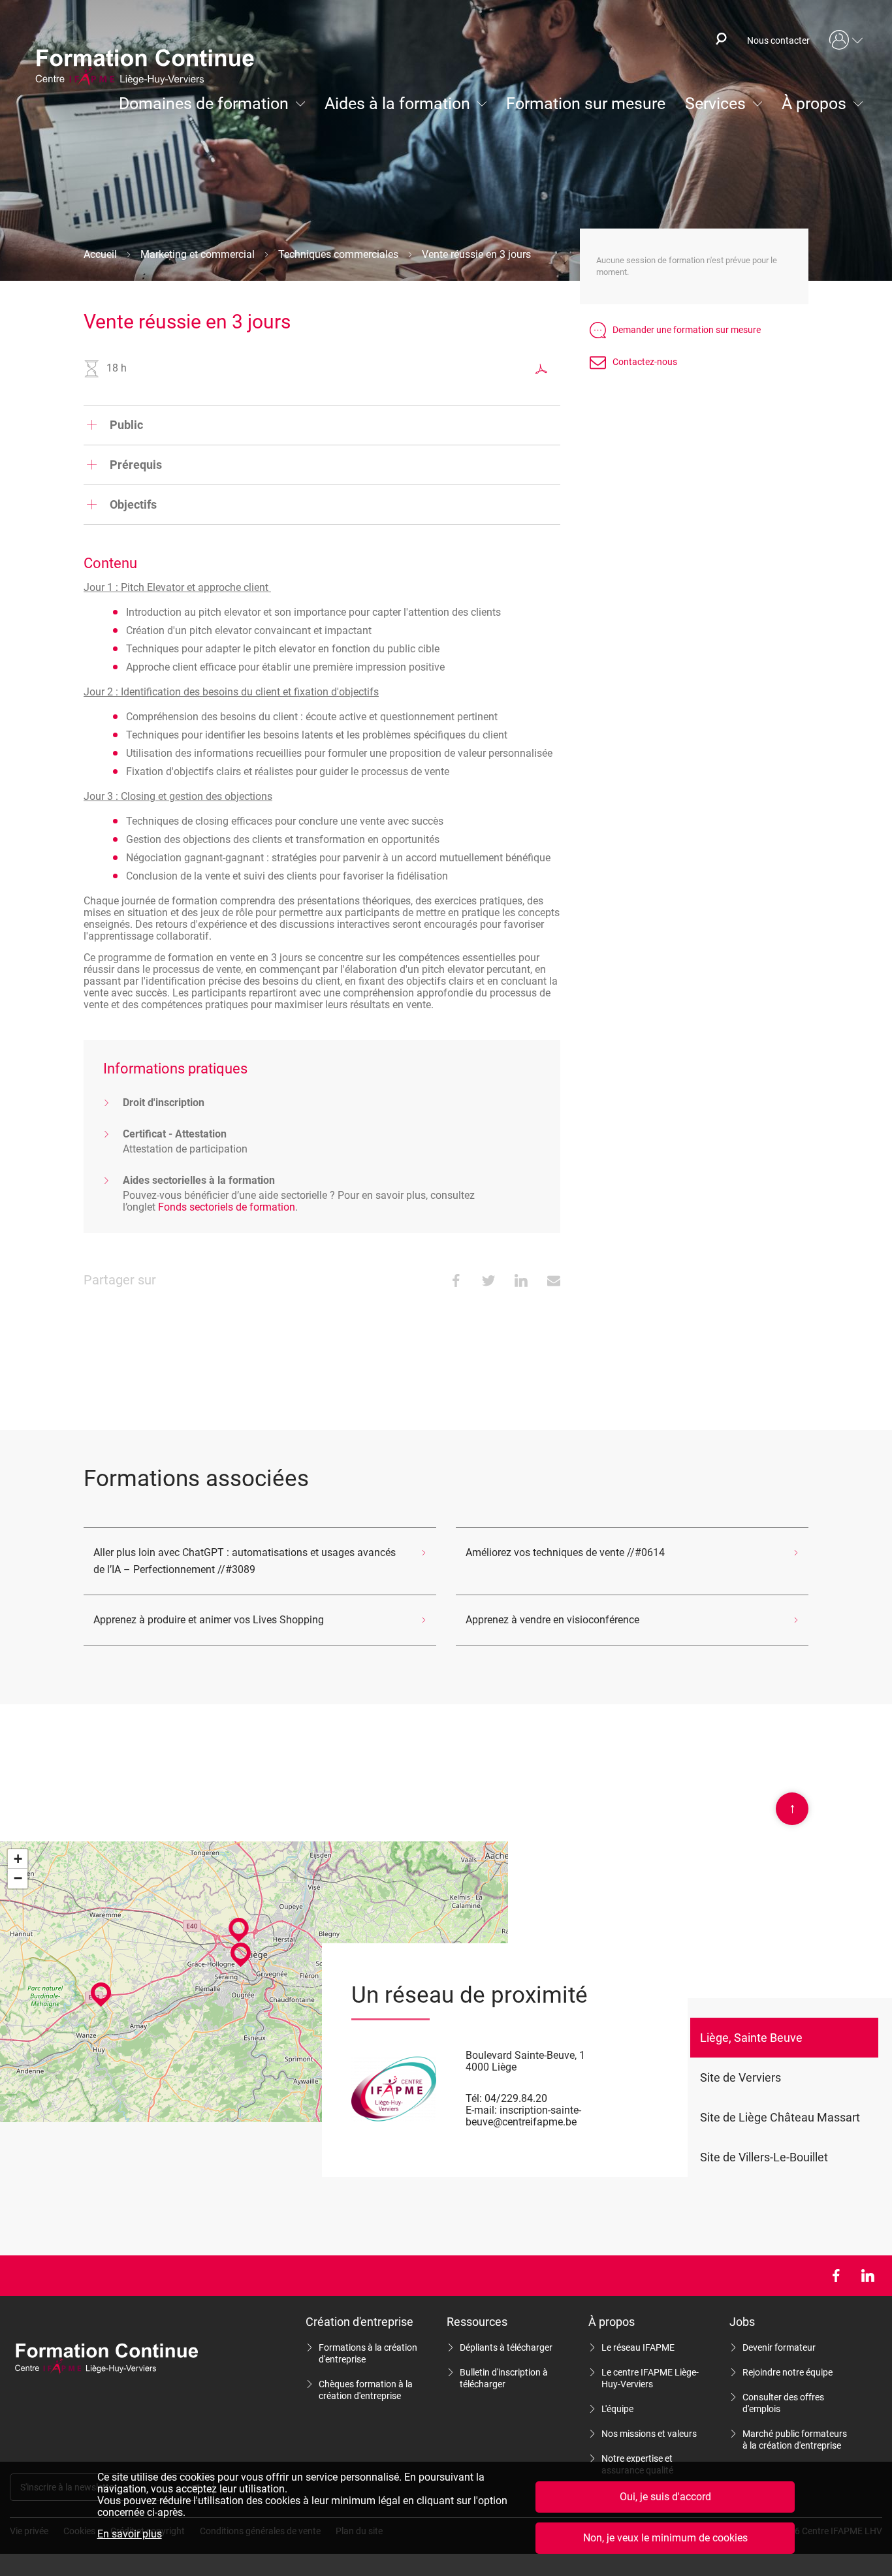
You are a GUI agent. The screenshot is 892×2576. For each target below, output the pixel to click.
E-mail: (481, 2110)
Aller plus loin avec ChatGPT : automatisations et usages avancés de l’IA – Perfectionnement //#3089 (245, 1561)
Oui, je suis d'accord (665, 2497)
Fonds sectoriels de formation (227, 1207)
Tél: (474, 2098)
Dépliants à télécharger (506, 2347)
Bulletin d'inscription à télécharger (504, 2378)
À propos (814, 103)
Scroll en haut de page (792, 1808)
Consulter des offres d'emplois (783, 2403)
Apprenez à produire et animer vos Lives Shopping (209, 1620)
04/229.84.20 (516, 2098)
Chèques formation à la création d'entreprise (366, 2390)
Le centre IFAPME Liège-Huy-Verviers (650, 2378)
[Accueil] (151, 69)
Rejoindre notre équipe (788, 2372)
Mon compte (846, 40)
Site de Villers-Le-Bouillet (764, 2157)
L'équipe (617, 2409)
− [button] (18, 1878)
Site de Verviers (741, 2077)
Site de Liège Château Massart (780, 2117)
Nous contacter (778, 40)
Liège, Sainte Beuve (751, 2038)
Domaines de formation (204, 103)
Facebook (836, 2276)
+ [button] (18, 1859)
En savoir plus (130, 2534)
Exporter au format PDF (541, 369)
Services (715, 103)
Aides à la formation (397, 103)
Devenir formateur (779, 2347)
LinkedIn (868, 2276)
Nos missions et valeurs (649, 2434)
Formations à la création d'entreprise (368, 2353)
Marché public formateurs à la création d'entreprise (795, 2440)
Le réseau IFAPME (638, 2347)
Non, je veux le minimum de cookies (665, 2538)
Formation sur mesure (586, 103)
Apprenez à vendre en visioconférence (552, 1620)
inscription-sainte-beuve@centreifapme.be (523, 2116)
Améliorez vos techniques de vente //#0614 (565, 1552)
